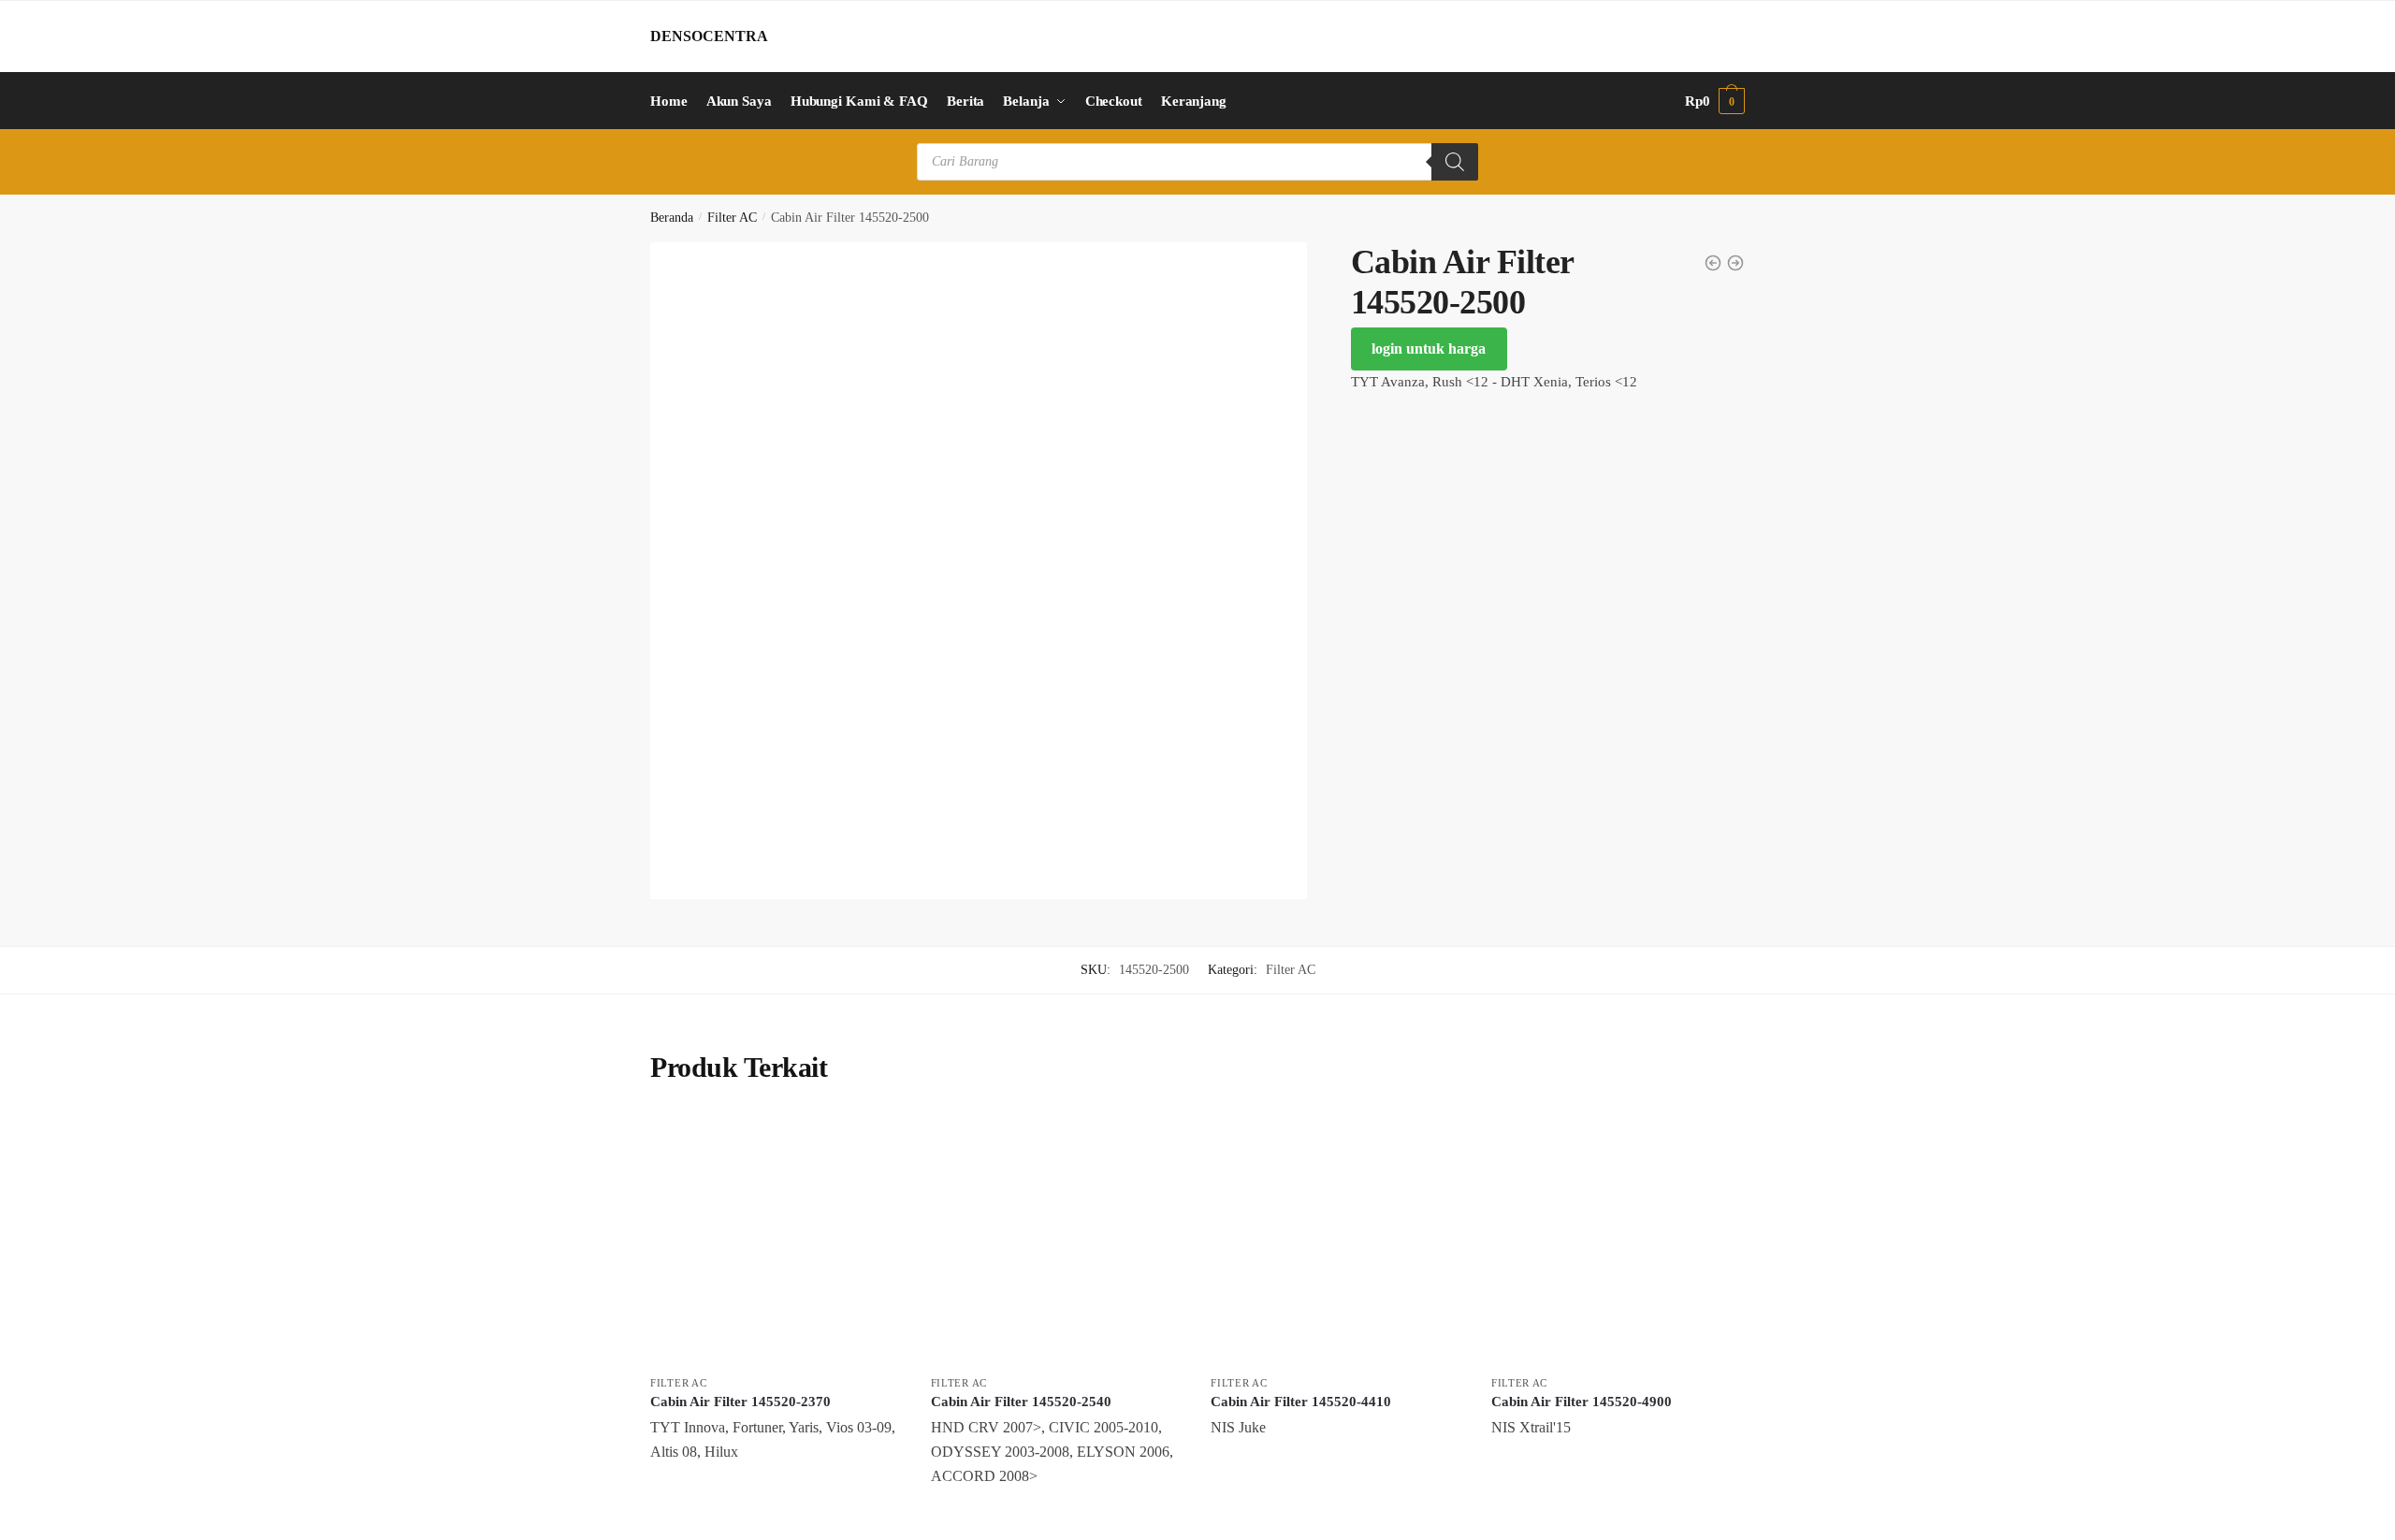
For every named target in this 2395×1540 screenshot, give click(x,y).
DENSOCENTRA (709, 36)
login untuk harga (1429, 349)
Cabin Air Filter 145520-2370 (740, 1402)
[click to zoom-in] (979, 571)
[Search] (1455, 162)
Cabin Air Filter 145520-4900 (1582, 1402)
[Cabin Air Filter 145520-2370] (777, 1240)
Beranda (672, 218)
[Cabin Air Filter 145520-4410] (1337, 1240)
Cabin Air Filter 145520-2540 (1021, 1402)
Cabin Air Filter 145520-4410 (1301, 1402)
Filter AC (732, 218)
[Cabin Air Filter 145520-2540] (1057, 1240)
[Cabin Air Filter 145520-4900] (1618, 1240)
